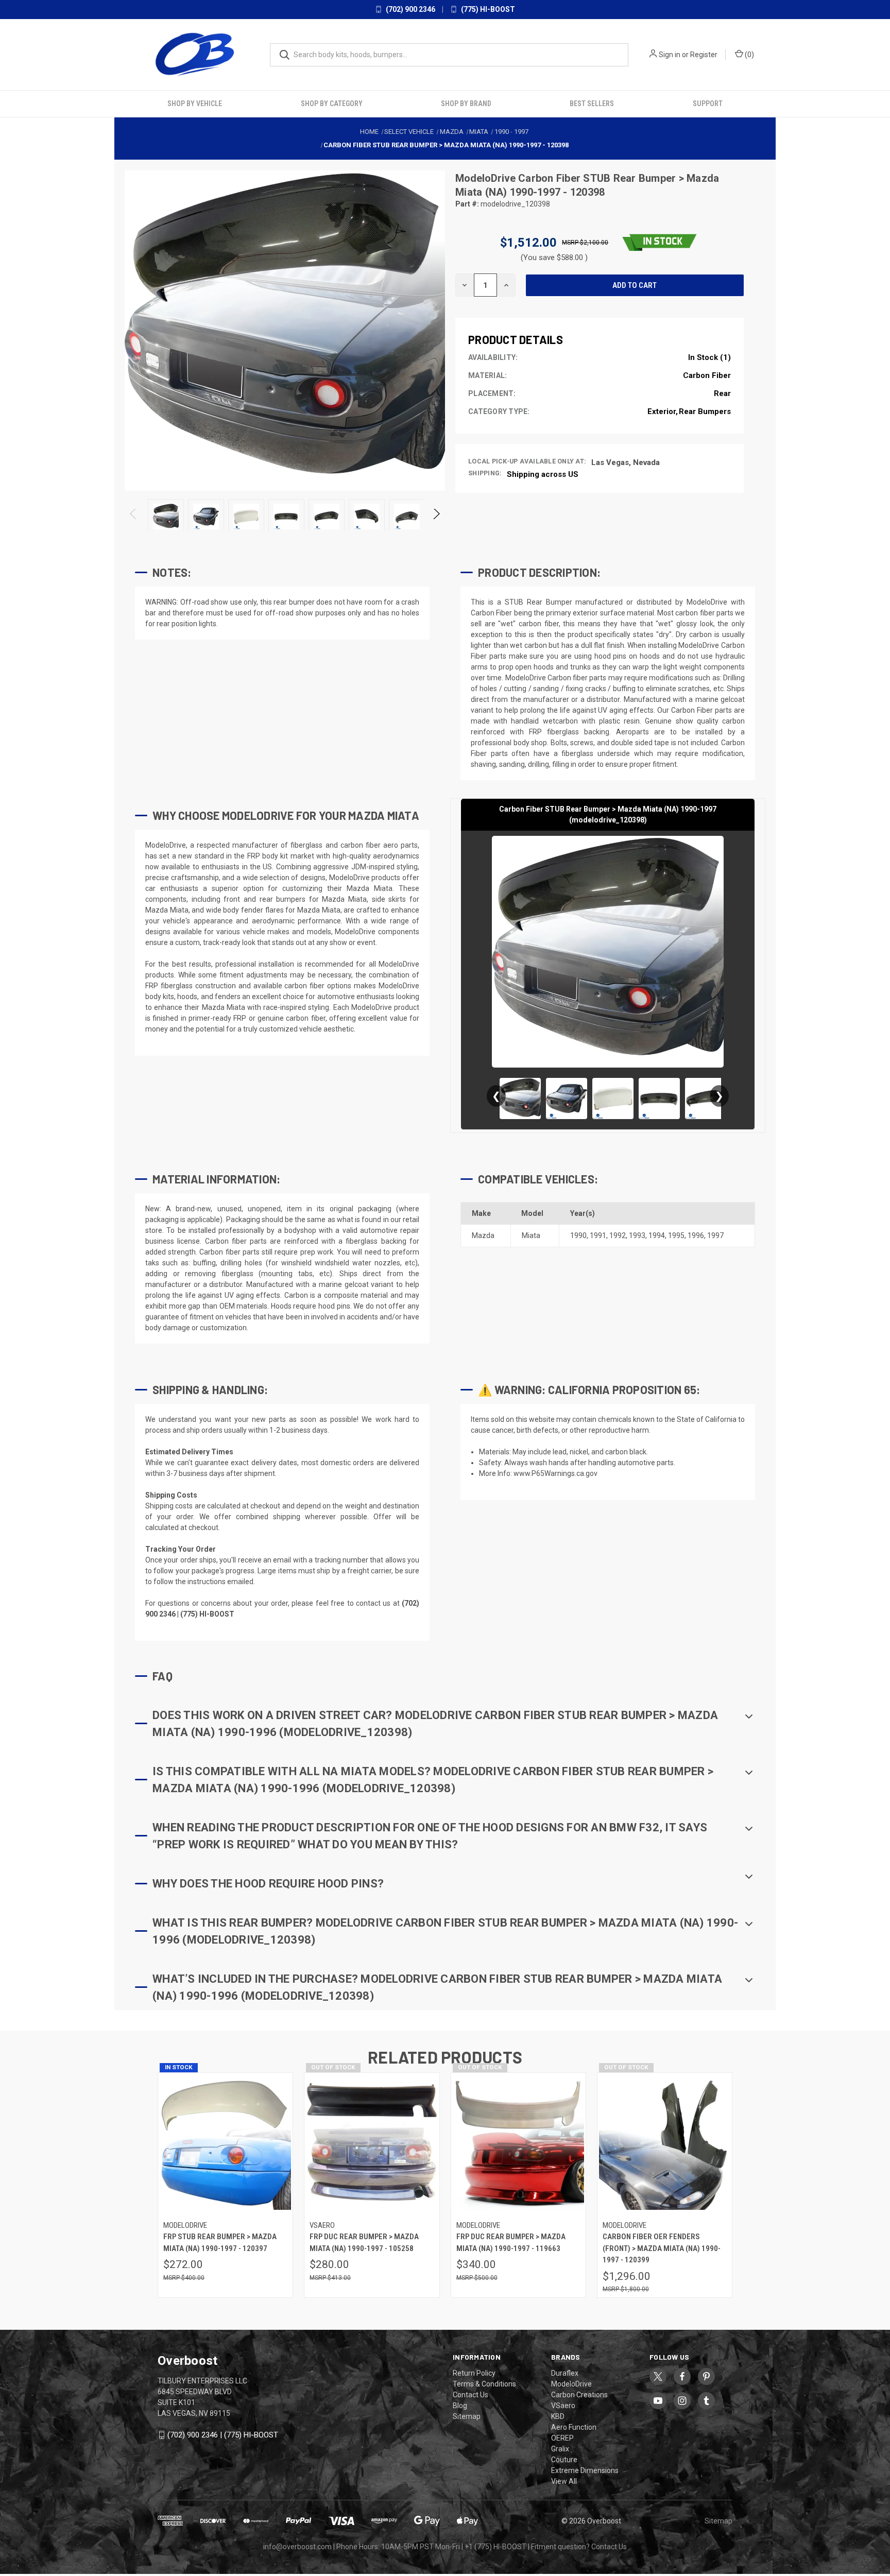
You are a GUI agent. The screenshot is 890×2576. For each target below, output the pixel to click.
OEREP (562, 2438)
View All (564, 2481)
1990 (578, 1235)
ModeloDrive (487, 178)
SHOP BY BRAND (466, 104)
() (749, 55)
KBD (558, 2416)
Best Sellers (592, 104)
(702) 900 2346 (410, 9)
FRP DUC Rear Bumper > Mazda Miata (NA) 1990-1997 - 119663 (511, 2243)
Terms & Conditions (484, 2384)
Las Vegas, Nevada (626, 462)
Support (708, 104)
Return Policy (474, 2373)
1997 (715, 1235)
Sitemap (467, 2416)
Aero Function (574, 2427)
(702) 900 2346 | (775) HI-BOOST (223, 2435)
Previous (134, 517)
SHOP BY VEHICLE (195, 104)
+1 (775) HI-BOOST (495, 2547)
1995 (676, 1235)
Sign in (670, 55)
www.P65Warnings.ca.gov (555, 1473)
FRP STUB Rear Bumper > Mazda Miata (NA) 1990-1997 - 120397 (220, 2243)
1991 (598, 1235)
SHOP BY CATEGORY (332, 104)
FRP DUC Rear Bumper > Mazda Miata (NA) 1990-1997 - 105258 (364, 2243)
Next (436, 517)
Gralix (560, 2449)
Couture (564, 2460)
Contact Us (470, 2395)
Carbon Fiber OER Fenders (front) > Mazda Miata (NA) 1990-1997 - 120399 (662, 2248)
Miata (531, 1235)
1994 (657, 1235)
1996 (696, 1235)
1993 (637, 1235)
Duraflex (565, 2373)
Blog (460, 2406)
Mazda (483, 1235)
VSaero (563, 2406)
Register (704, 55)
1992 (618, 1235)
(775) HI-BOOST (487, 9)
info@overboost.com (297, 2547)
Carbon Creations (579, 2395)
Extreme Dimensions (585, 2470)
